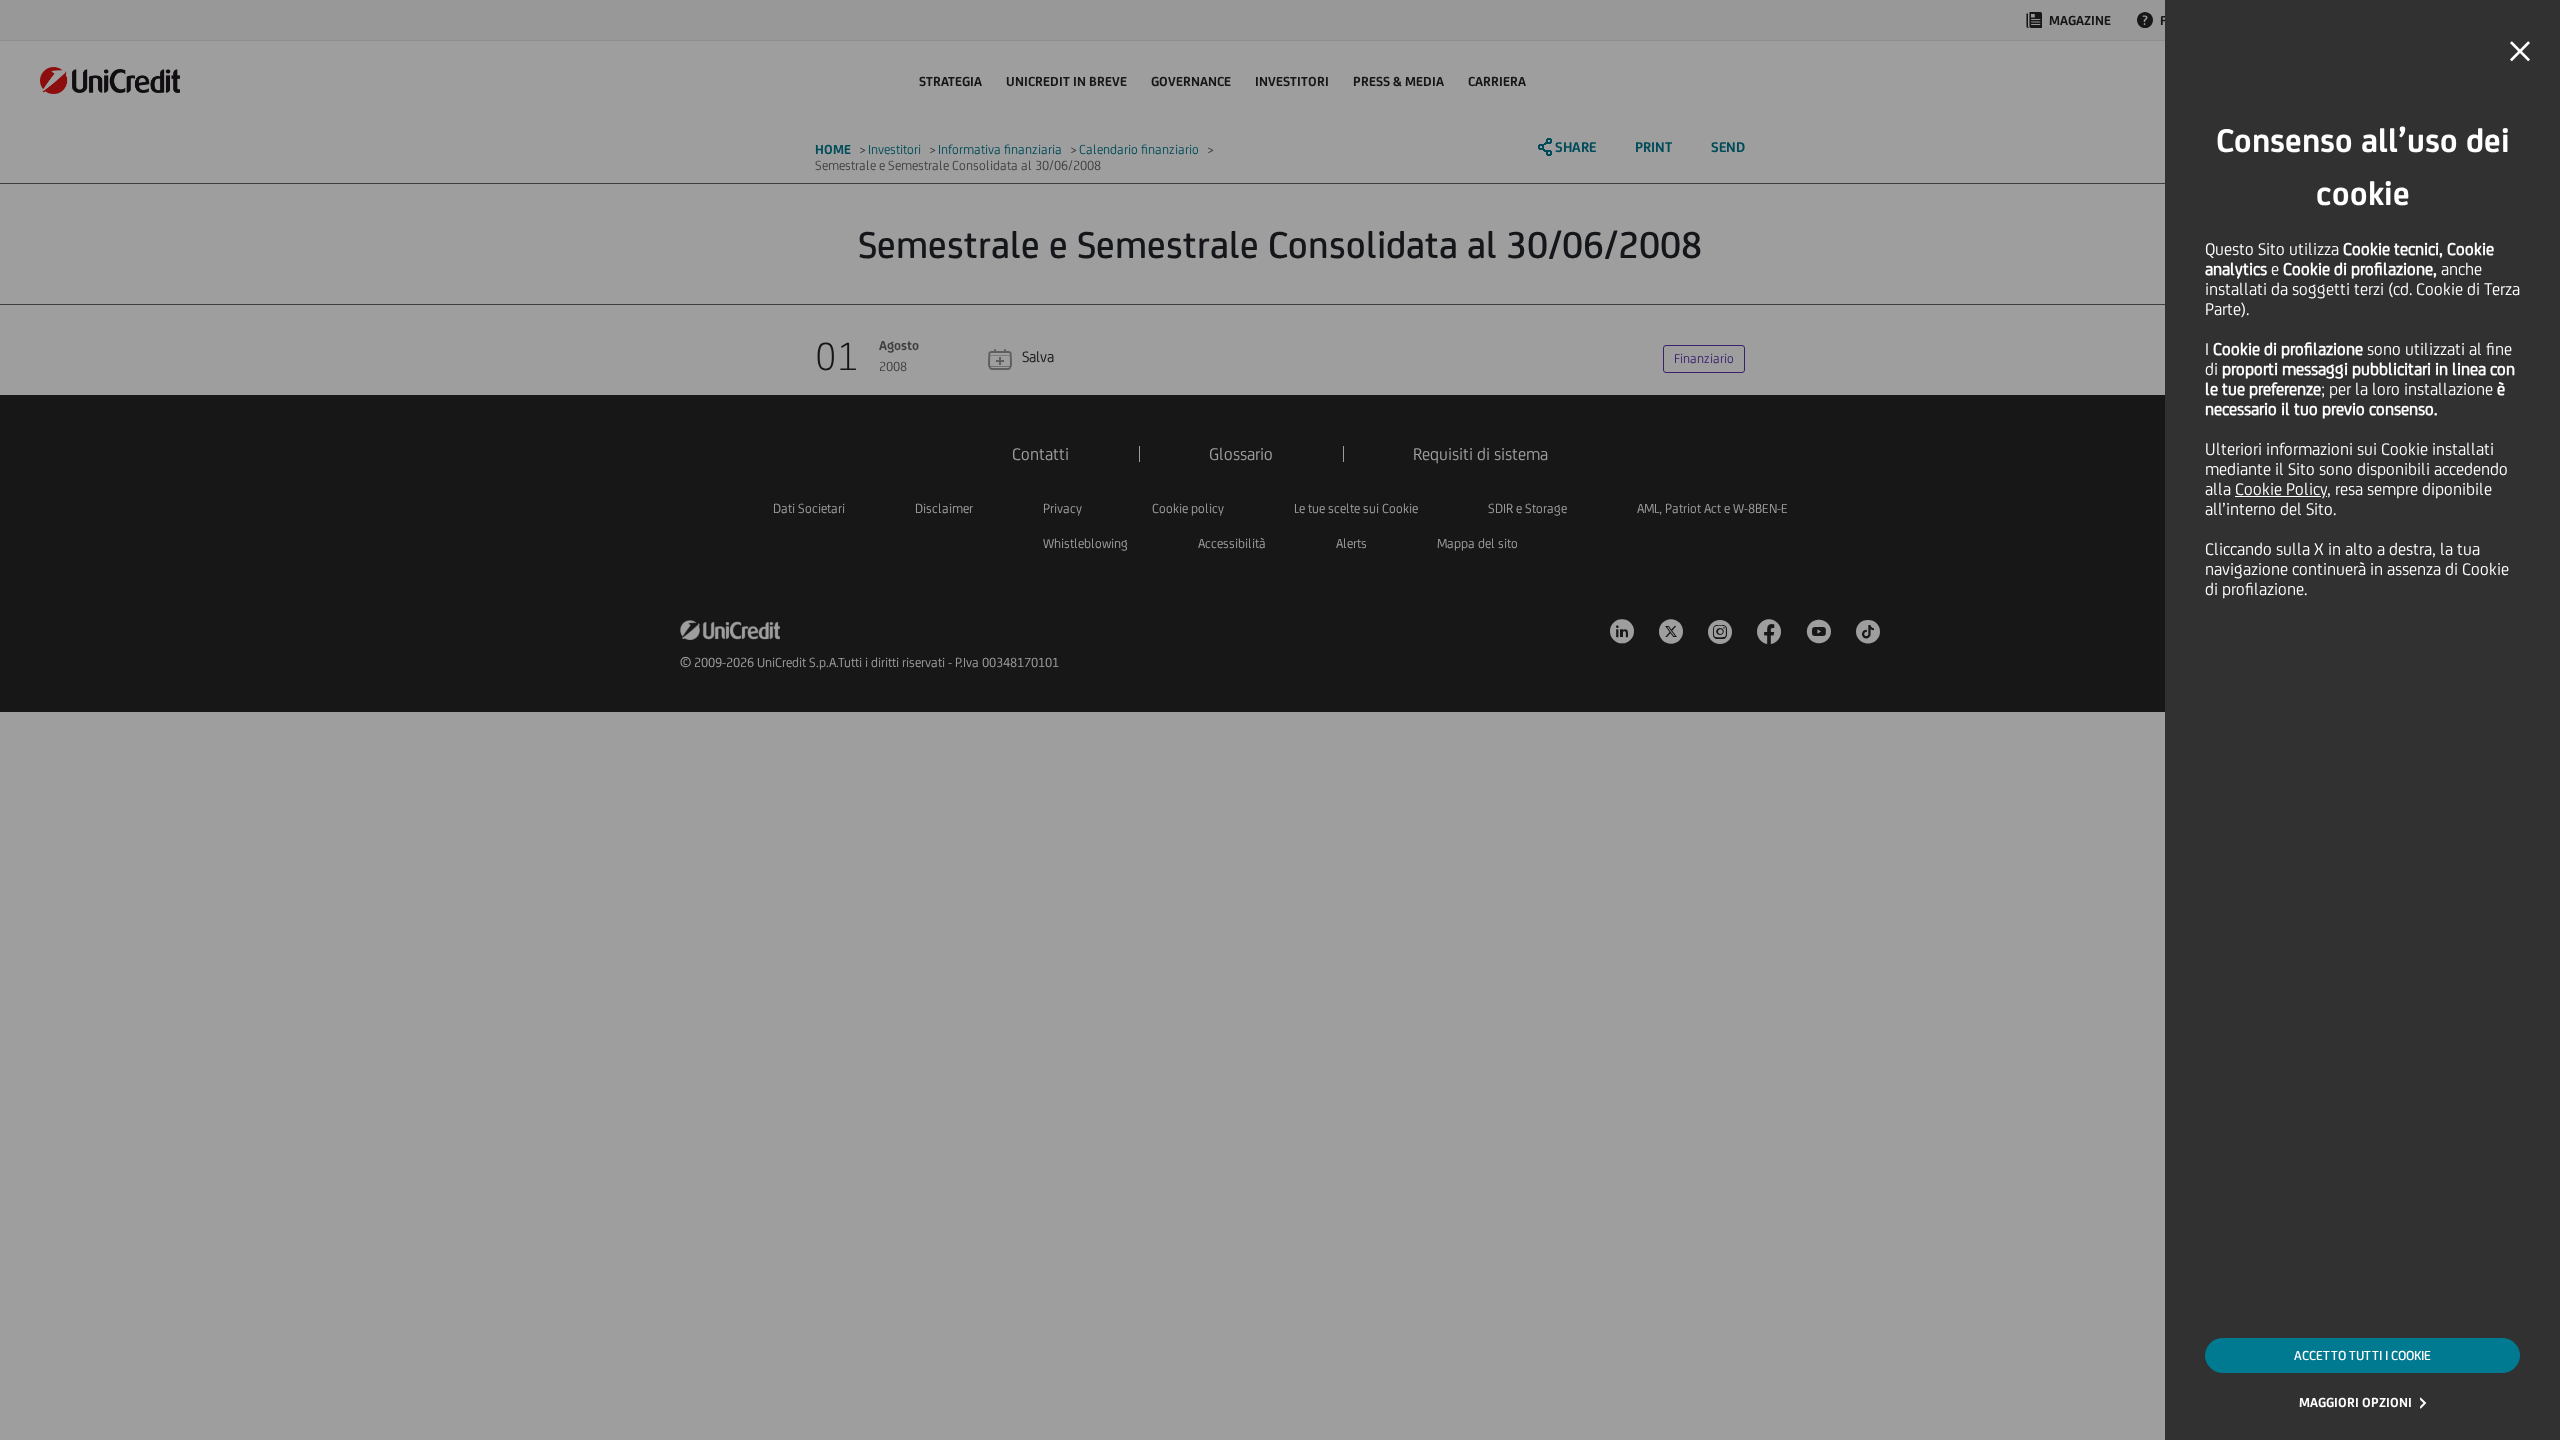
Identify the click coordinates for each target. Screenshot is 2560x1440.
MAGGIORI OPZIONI (2355, 1402)
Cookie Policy (2281, 489)
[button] (2520, 52)
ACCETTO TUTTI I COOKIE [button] (2362, 1355)
